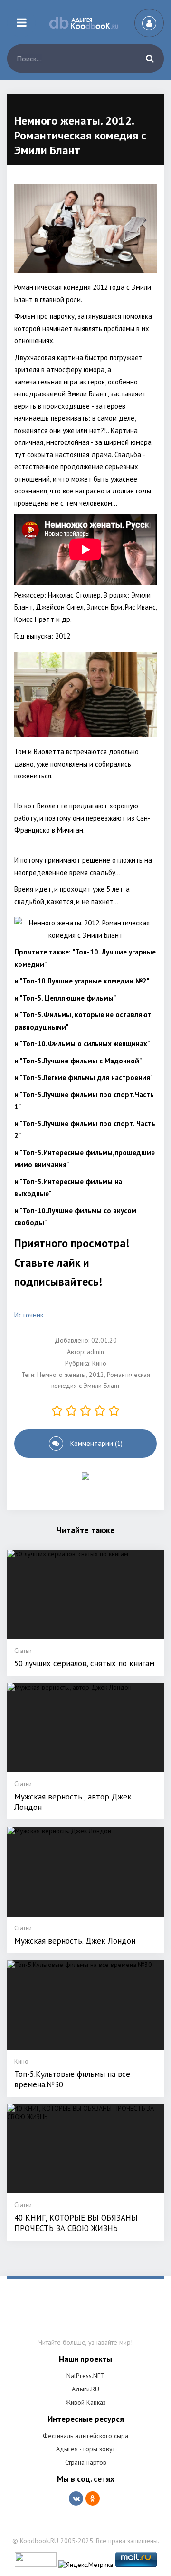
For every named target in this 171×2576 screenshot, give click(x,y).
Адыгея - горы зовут (85, 2449)
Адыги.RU (85, 2389)
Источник (29, 1315)
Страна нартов (86, 2462)
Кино (99, 1363)
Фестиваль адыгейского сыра (85, 2436)
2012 (96, 1375)
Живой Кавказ (86, 2402)
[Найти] (150, 59)
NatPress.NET (86, 2376)
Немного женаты (62, 1375)
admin (95, 1352)
